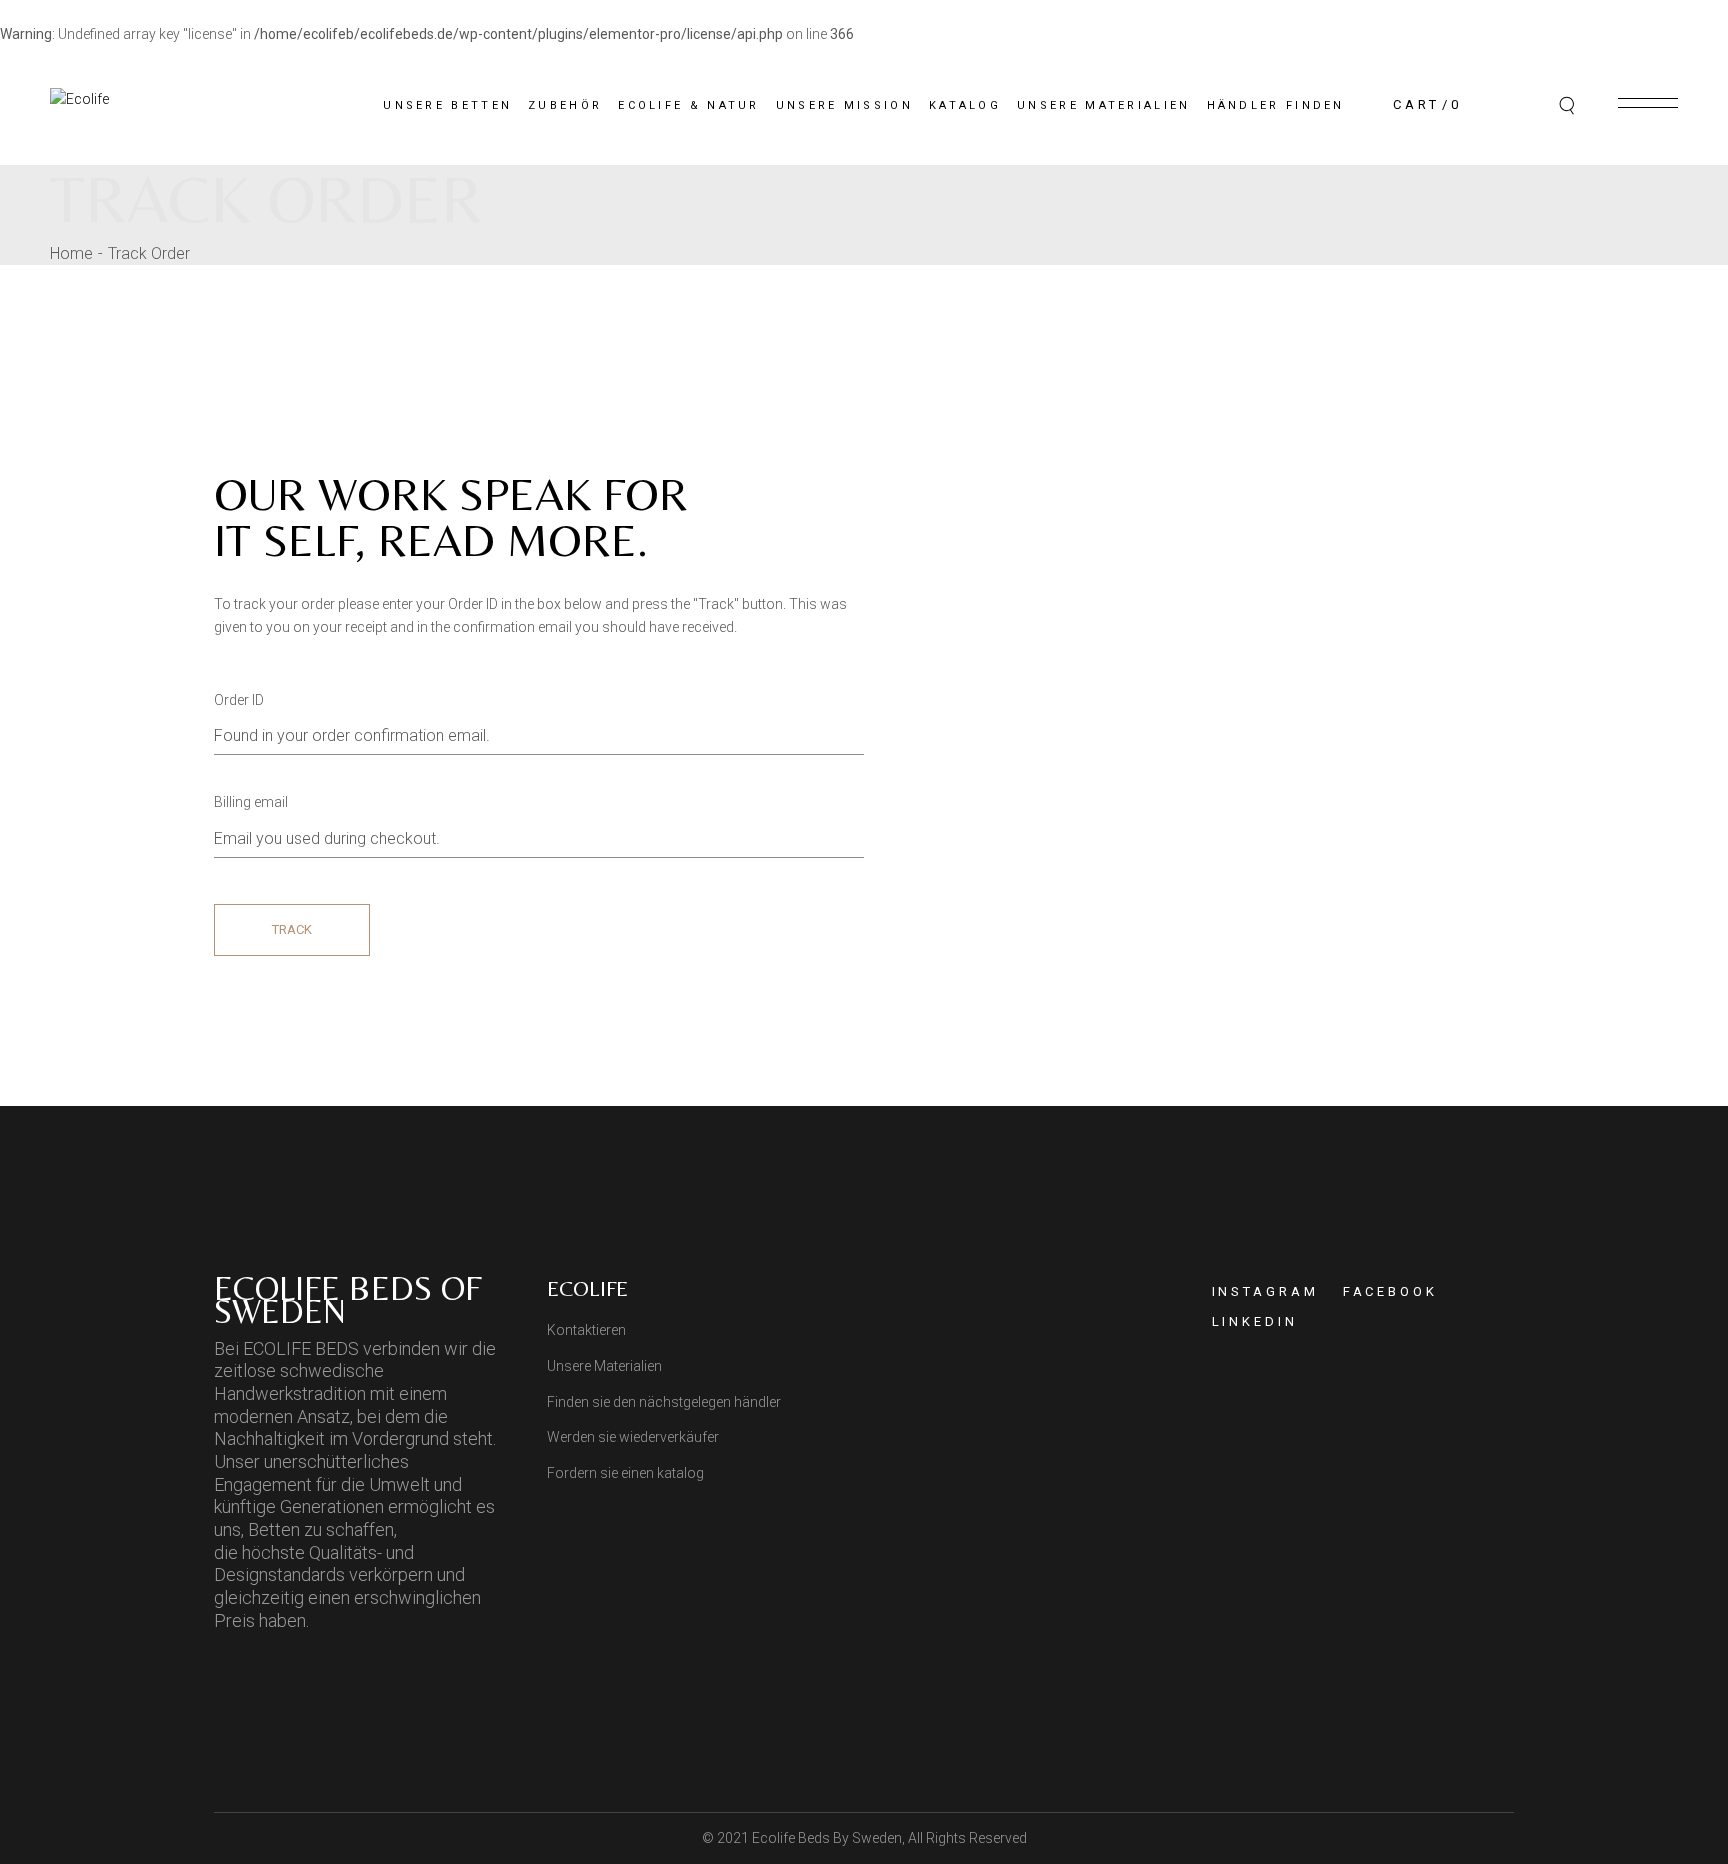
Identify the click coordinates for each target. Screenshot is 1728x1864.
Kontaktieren (586, 1330)
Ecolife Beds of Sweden (348, 1299)
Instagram (1265, 1291)
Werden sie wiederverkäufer (633, 1437)
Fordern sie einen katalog (625, 1473)
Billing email (251, 802)
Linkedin (1255, 1321)
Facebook (1390, 1291)
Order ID (239, 700)
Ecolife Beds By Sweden (827, 1838)
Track (292, 929)
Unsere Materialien (604, 1366)
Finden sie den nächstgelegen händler (664, 1402)
